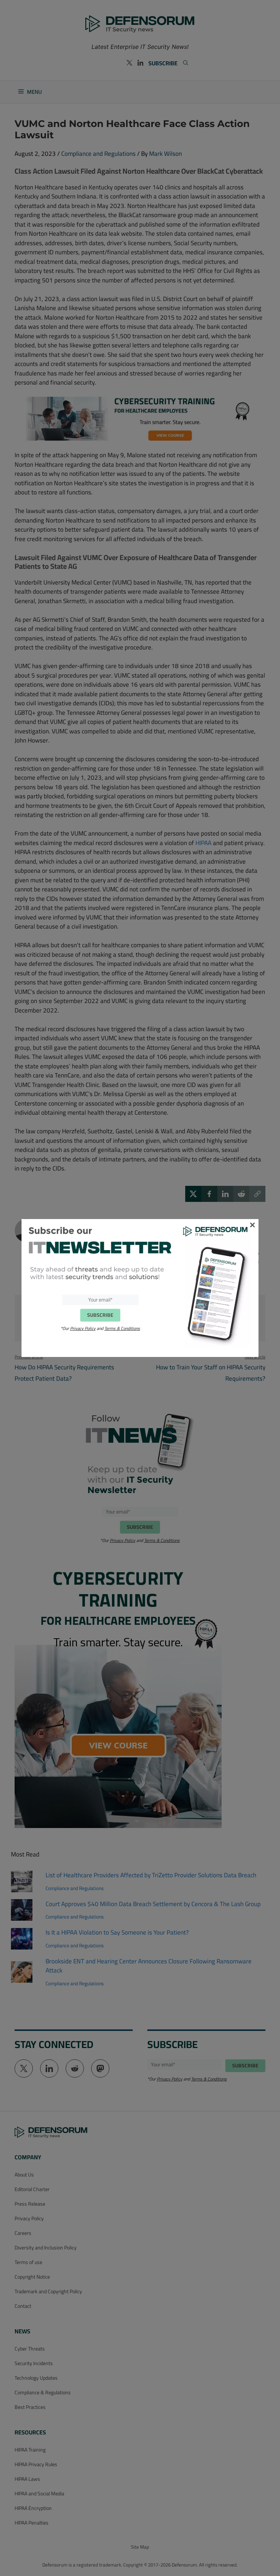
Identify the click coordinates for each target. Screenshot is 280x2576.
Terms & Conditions (122, 1328)
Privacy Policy (83, 1328)
